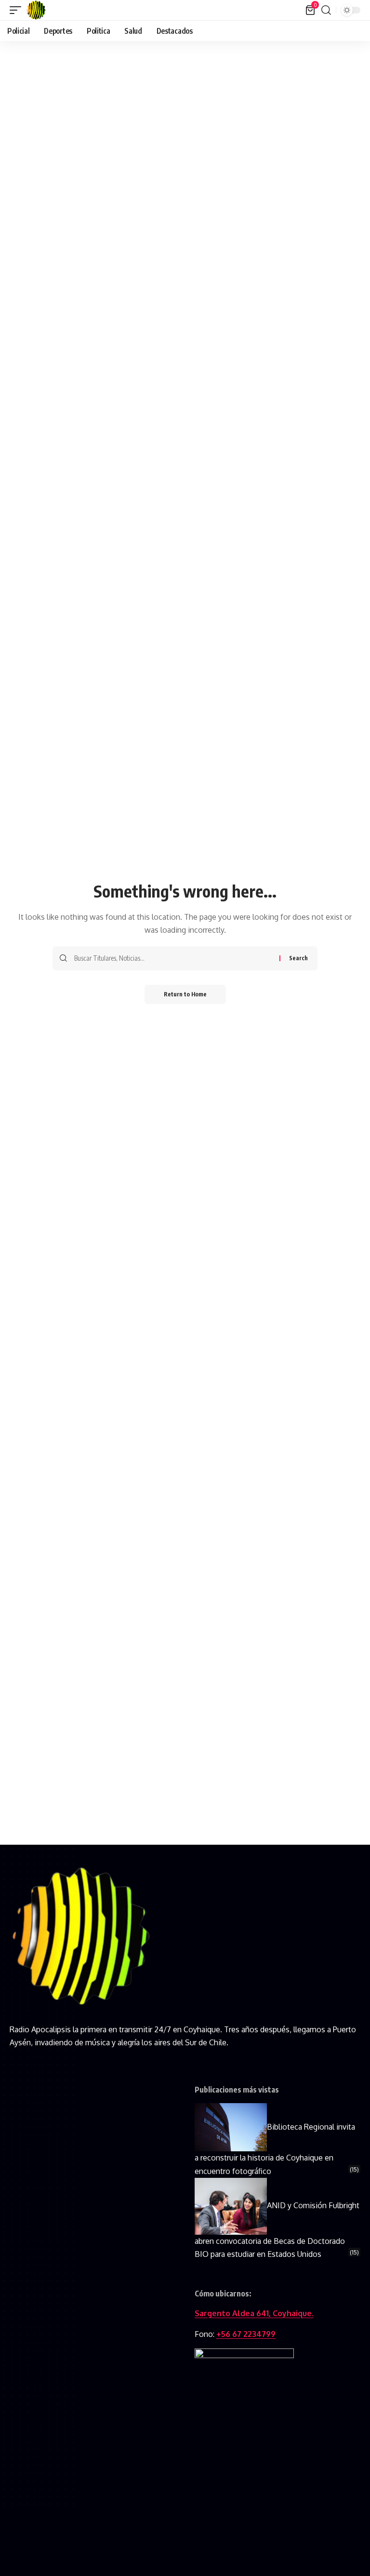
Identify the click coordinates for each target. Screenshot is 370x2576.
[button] (18, 10)
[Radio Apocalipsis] (36, 10)
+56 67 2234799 (246, 2334)
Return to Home (185, 994)
